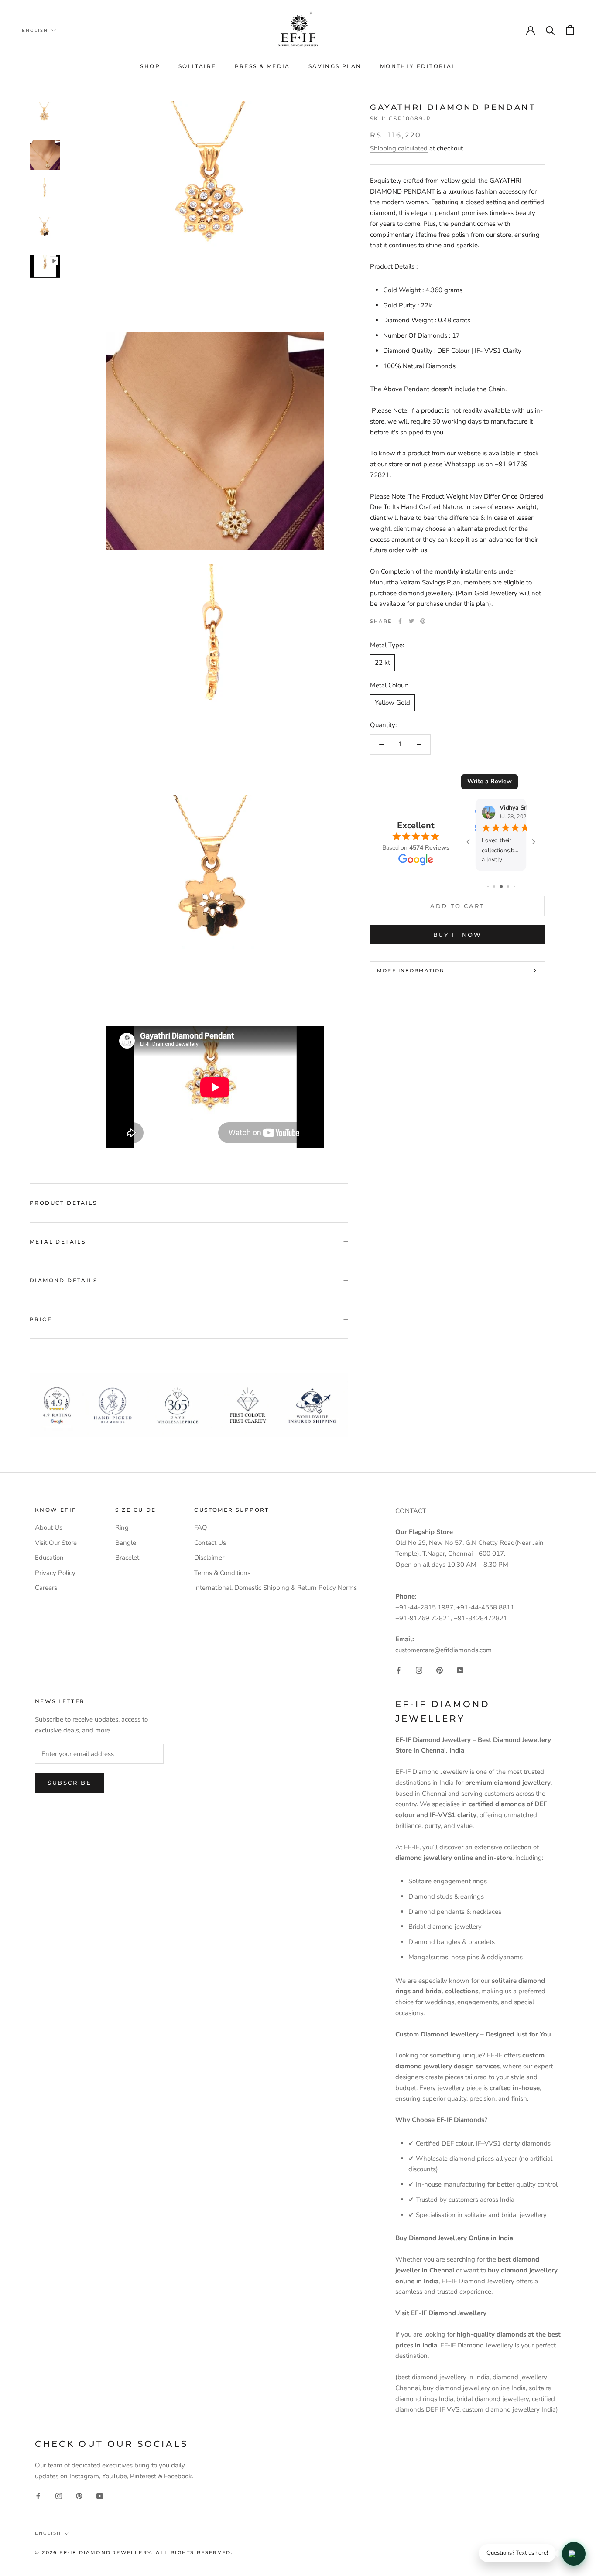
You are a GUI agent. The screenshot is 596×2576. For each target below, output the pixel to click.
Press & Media (262, 66)
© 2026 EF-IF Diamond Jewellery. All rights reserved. (134, 2552)
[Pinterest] (423, 621)
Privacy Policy (55, 1573)
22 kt (382, 663)
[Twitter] (411, 621)
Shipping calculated (399, 148)
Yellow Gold (392, 702)
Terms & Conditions (222, 1573)
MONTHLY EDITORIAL (418, 66)
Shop (150, 66)
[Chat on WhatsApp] (574, 2554)
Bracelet (127, 1558)
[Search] (550, 30)
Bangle (126, 1543)
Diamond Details (63, 1280)
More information (411, 970)
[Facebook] (400, 621)
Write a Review (490, 781)
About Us (49, 1527)
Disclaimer (209, 1558)
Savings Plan (335, 66)
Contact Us (210, 1543)
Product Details (63, 1203)
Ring (122, 1527)
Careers (46, 1588)
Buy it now (457, 935)
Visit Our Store (56, 1543)
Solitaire (197, 66)
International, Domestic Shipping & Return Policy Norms (276, 1588)
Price (41, 1319)
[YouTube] (460, 1670)
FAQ (201, 1527)
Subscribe (69, 1783)
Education (49, 1558)
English (35, 30)
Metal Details (58, 1242)
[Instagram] (419, 1670)
